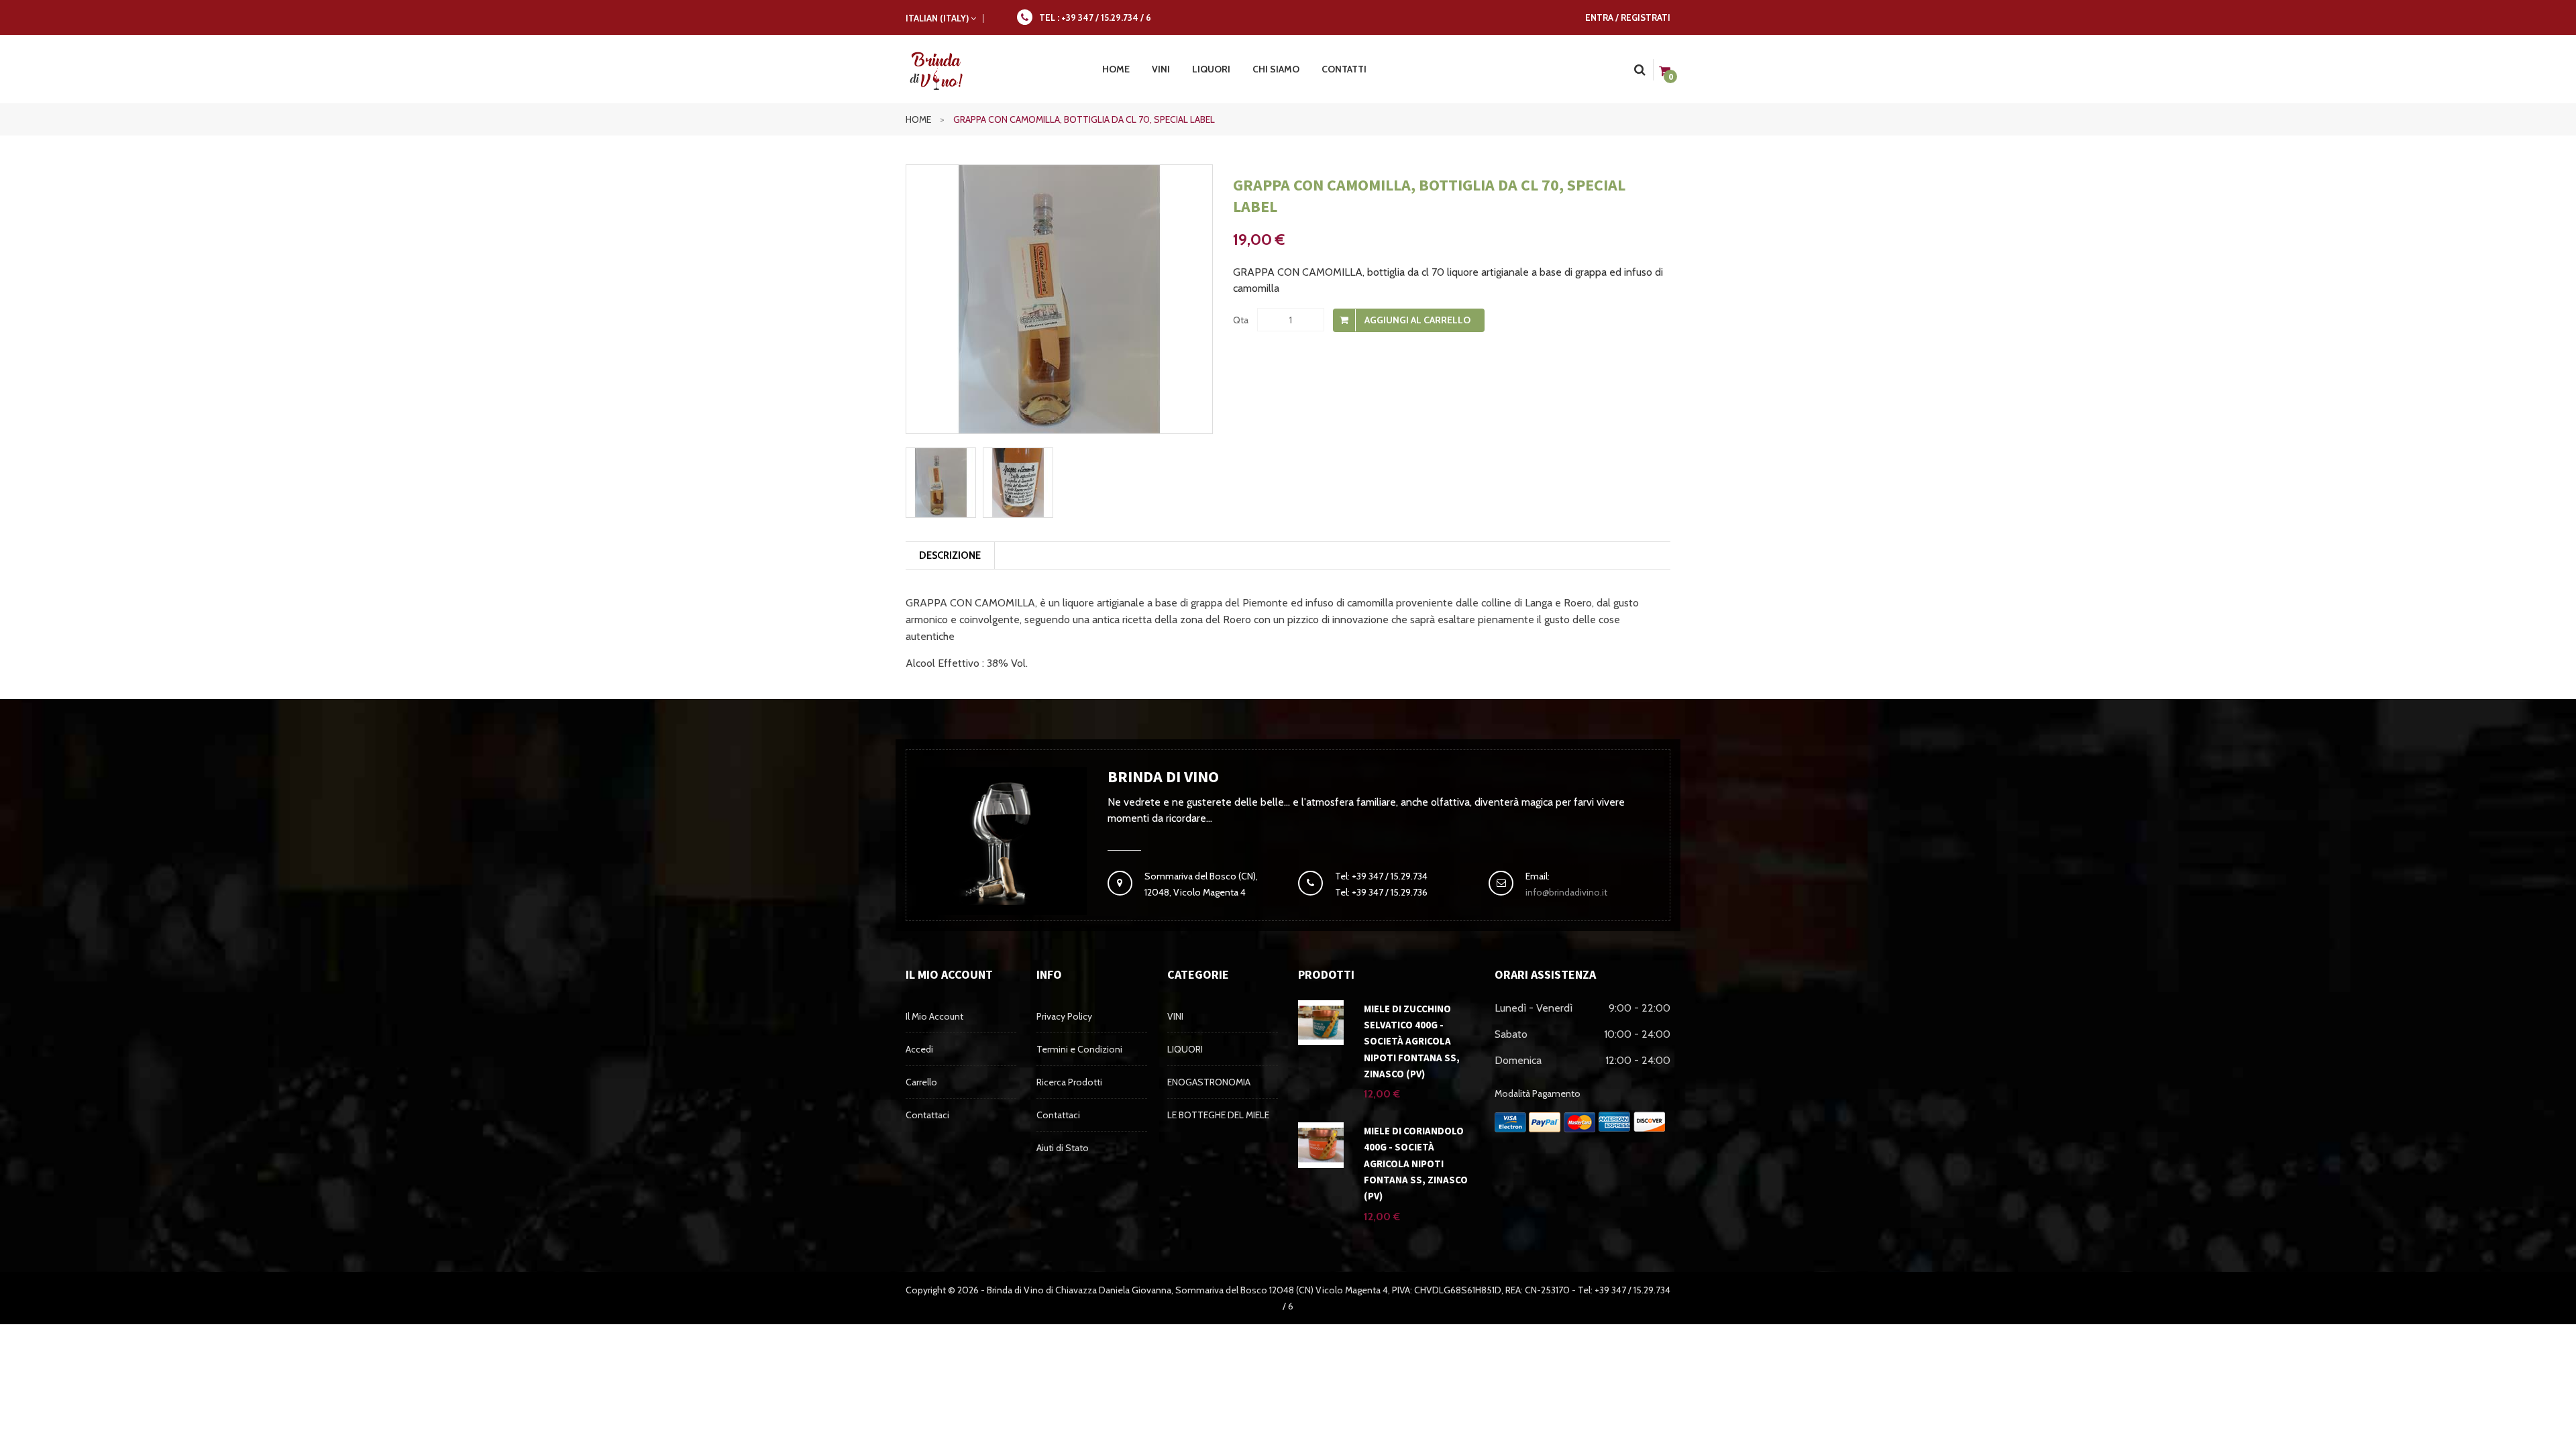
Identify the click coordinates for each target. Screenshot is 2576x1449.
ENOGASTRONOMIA (1209, 1082)
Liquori (1211, 69)
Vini (1161, 69)
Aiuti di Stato (1063, 1148)
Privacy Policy (1064, 1016)
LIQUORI (1185, 1049)
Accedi (919, 1049)
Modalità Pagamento (1538, 1093)
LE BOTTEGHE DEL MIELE (1218, 1115)
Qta (1241, 320)
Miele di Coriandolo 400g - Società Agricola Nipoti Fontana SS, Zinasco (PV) (1416, 1163)
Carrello (921, 1082)
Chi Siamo (1276, 69)
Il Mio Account (934, 1016)
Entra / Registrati (1628, 17)
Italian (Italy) (938, 18)
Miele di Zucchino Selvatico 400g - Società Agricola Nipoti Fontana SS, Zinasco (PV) (1412, 1041)
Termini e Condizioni (1079, 1049)
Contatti (1344, 69)
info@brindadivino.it (1566, 892)
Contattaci (927, 1115)
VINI (1175, 1016)
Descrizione (950, 555)
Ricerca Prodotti (1069, 1082)
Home (925, 119)
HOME (1116, 69)
